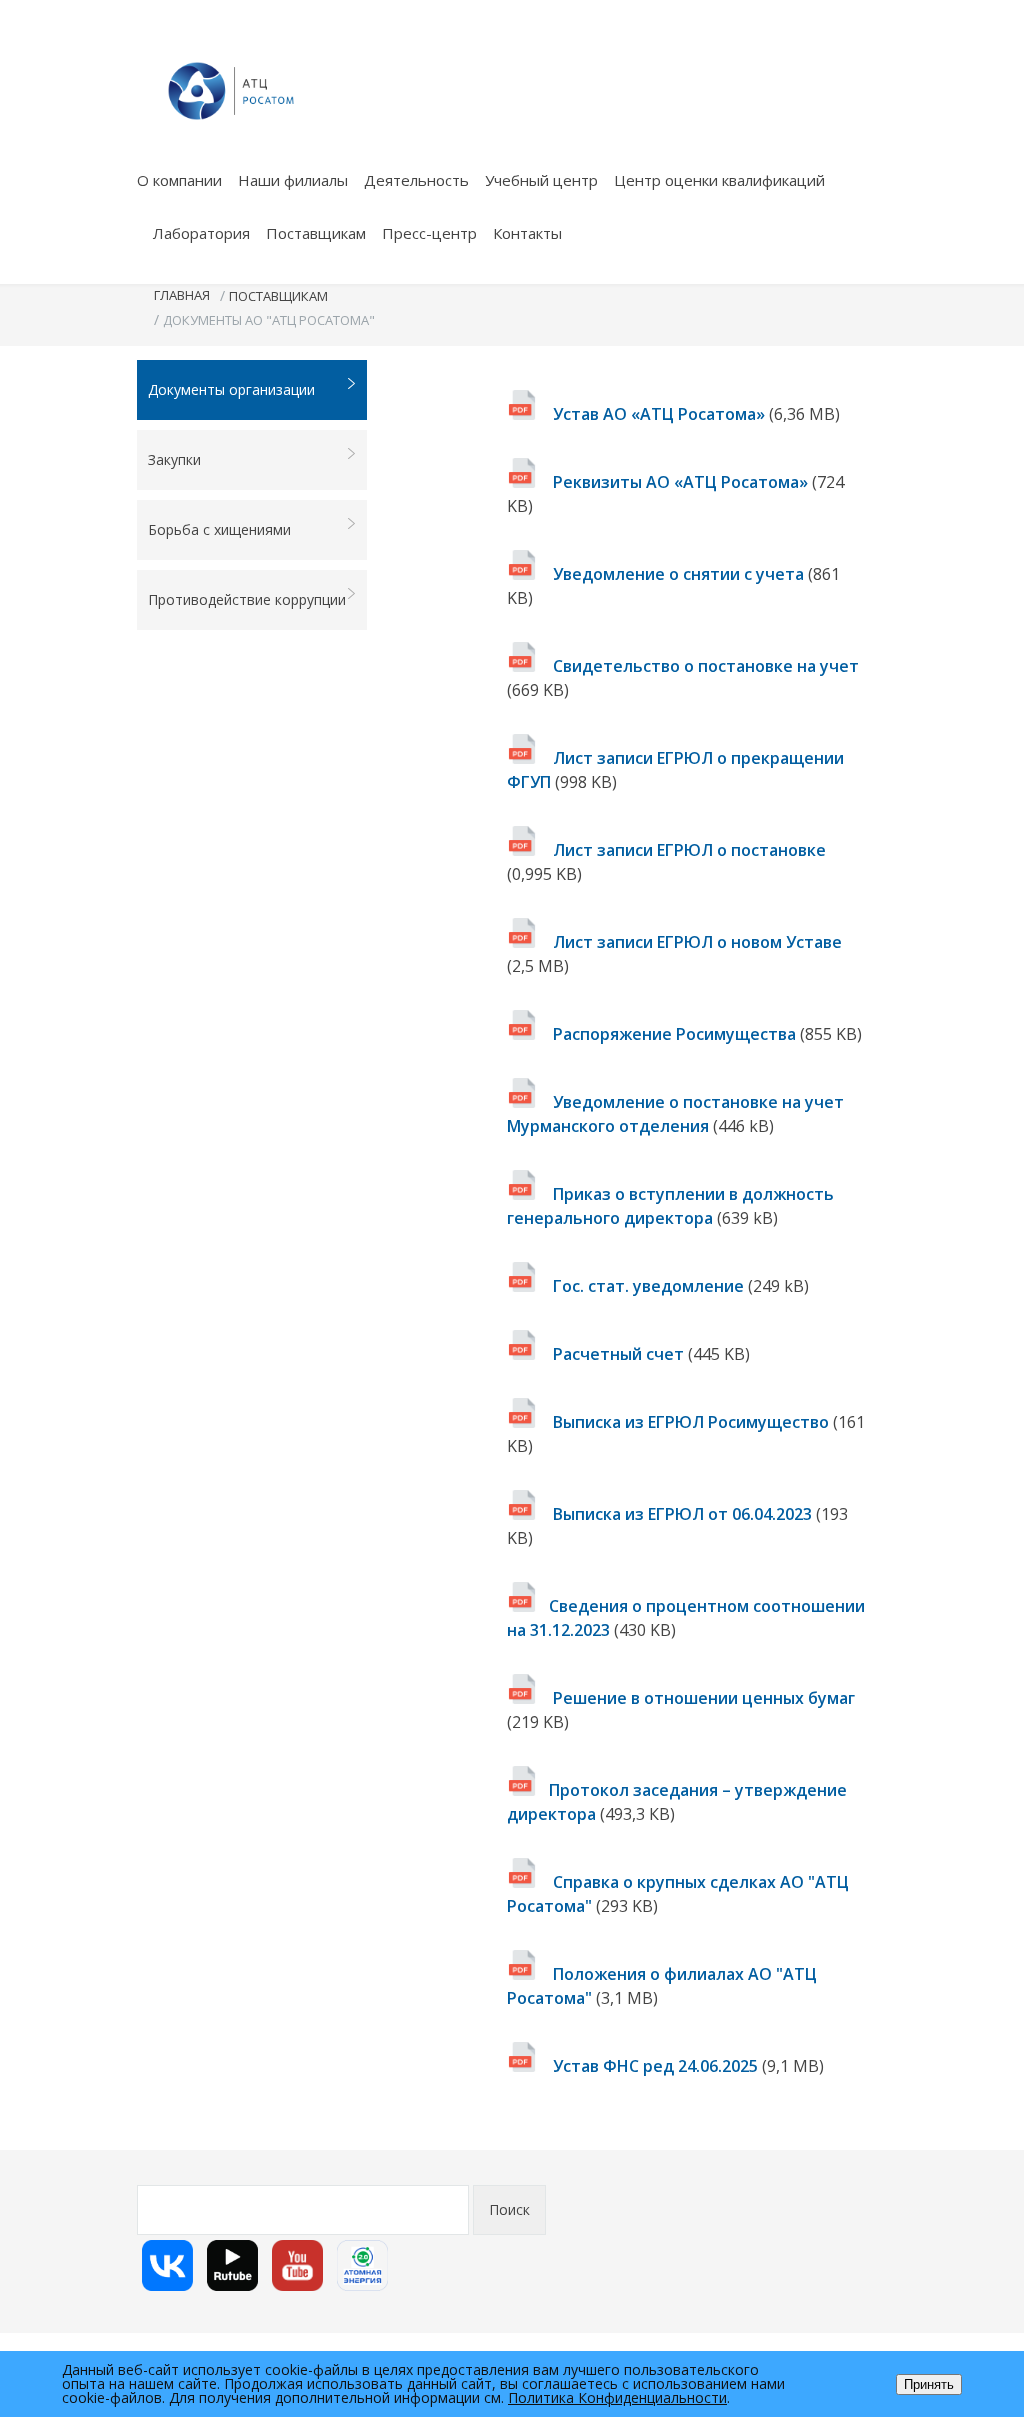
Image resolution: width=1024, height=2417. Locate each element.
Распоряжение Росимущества (674, 1034)
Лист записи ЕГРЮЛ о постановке (687, 850)
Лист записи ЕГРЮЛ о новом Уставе (695, 942)
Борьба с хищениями (219, 529)
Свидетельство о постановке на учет (704, 666)
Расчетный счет (618, 1354)
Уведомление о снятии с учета (678, 574)
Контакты (527, 233)
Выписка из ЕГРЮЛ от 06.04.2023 (682, 1514)
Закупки (174, 459)
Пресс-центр (429, 233)
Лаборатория (201, 233)
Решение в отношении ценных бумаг (702, 1698)
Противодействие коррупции (247, 599)
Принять (929, 2384)
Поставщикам (316, 233)
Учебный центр (541, 180)
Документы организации (231, 389)
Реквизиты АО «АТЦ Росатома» (680, 482)
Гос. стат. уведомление (648, 1286)
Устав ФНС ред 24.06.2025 (655, 2066)
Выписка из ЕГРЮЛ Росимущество (689, 1422)
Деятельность (416, 180)
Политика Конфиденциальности (617, 2397)
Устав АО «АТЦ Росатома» (659, 414)
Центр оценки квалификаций (719, 180)
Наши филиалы (293, 180)
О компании (179, 180)
